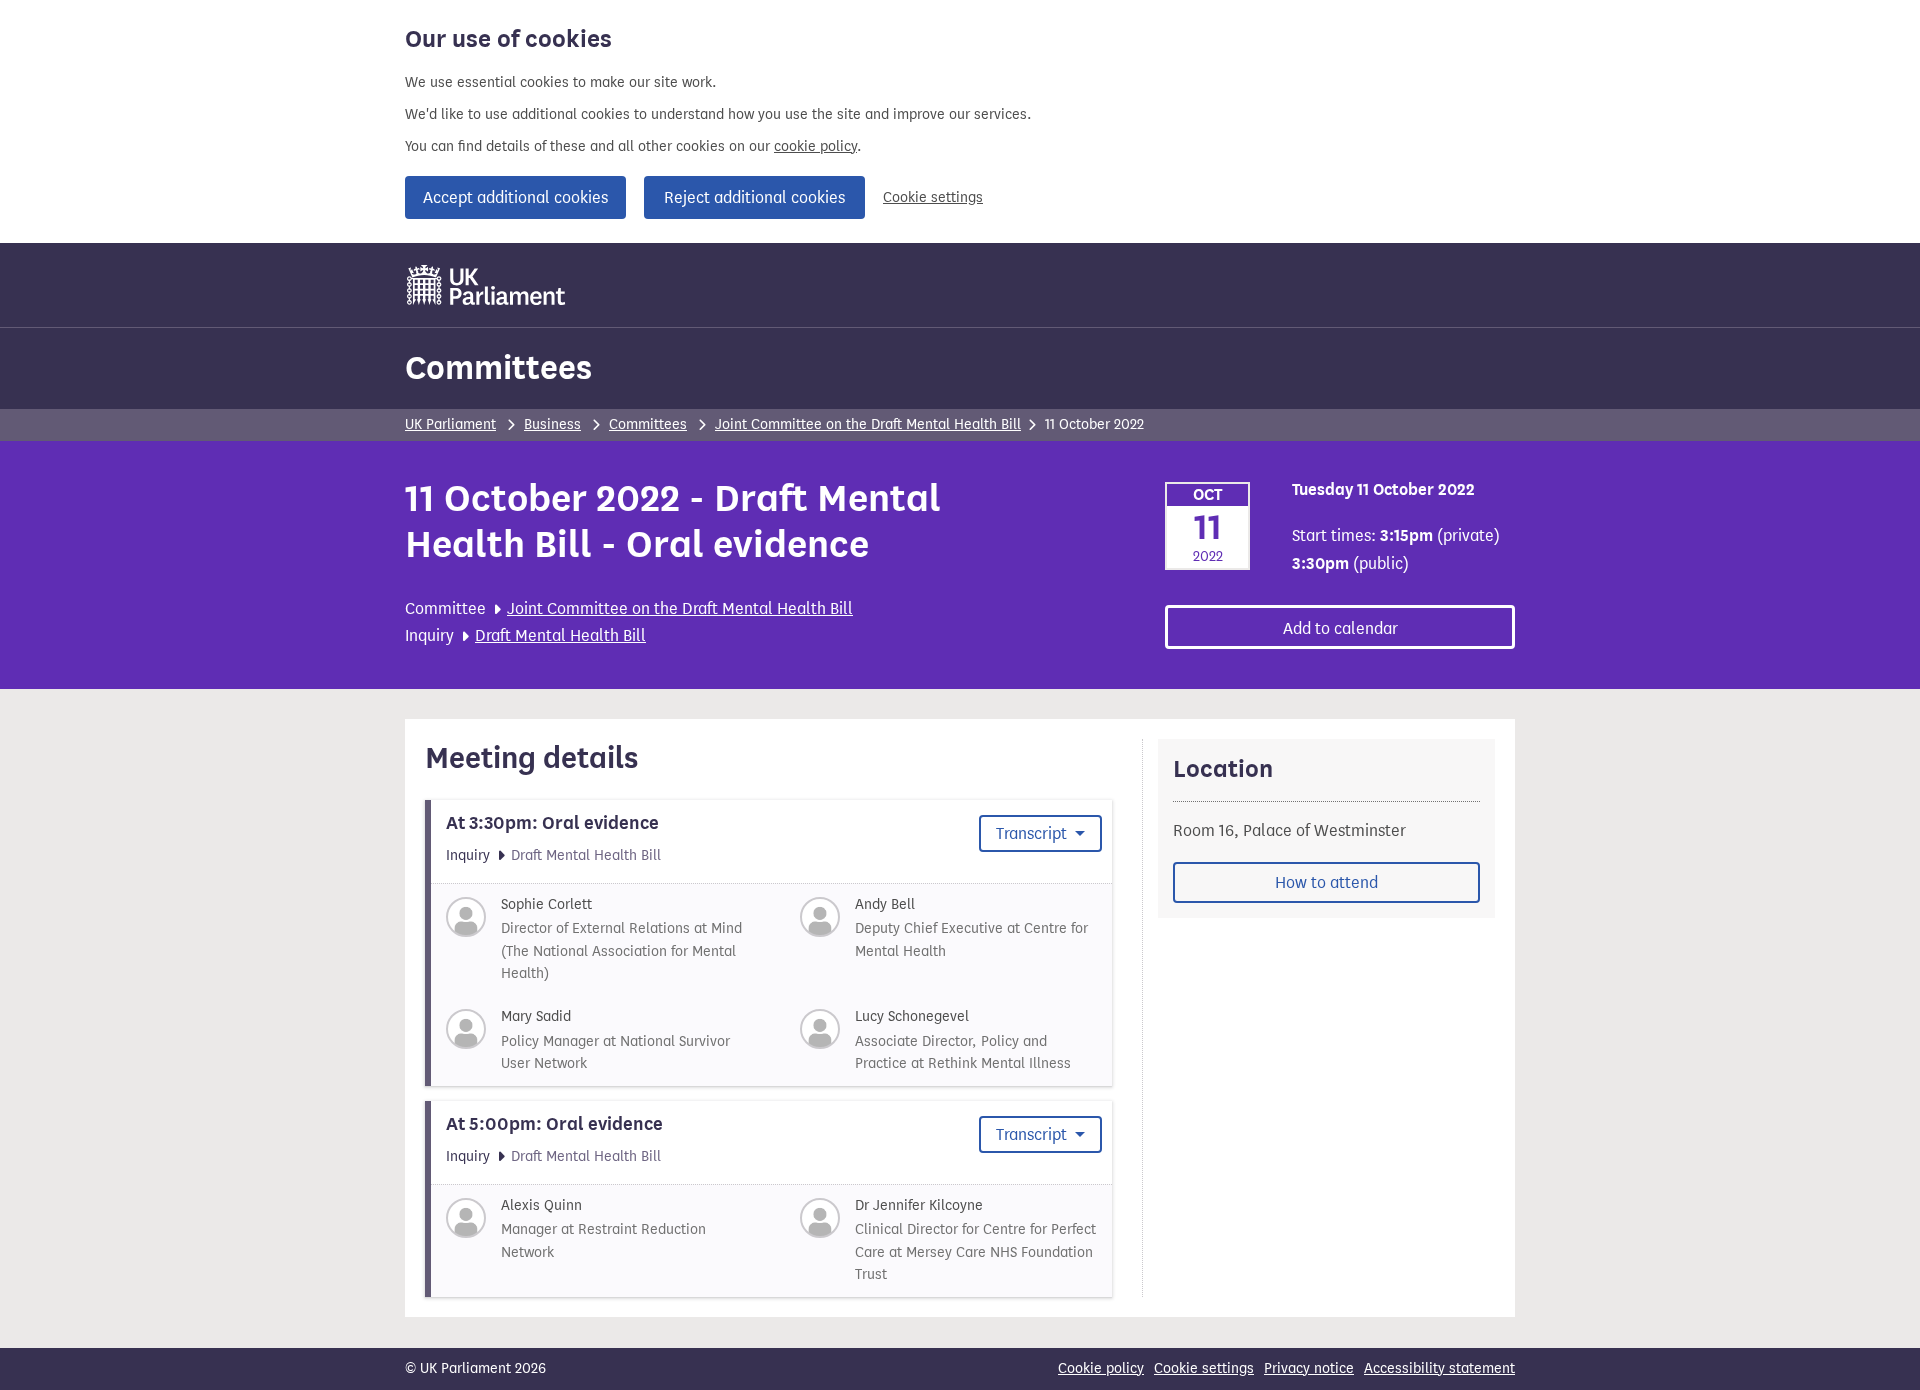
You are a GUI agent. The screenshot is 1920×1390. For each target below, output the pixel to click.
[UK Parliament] (486, 285)
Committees (498, 367)
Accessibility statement (1439, 1368)
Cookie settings (933, 197)
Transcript (1033, 833)
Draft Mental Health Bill (560, 635)
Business (552, 424)
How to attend (1326, 882)
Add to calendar (1340, 628)
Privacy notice (1309, 1368)
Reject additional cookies (754, 197)
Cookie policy (1101, 1368)
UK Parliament (450, 424)
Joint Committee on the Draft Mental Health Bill (868, 424)
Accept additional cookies (515, 197)
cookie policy (815, 146)
